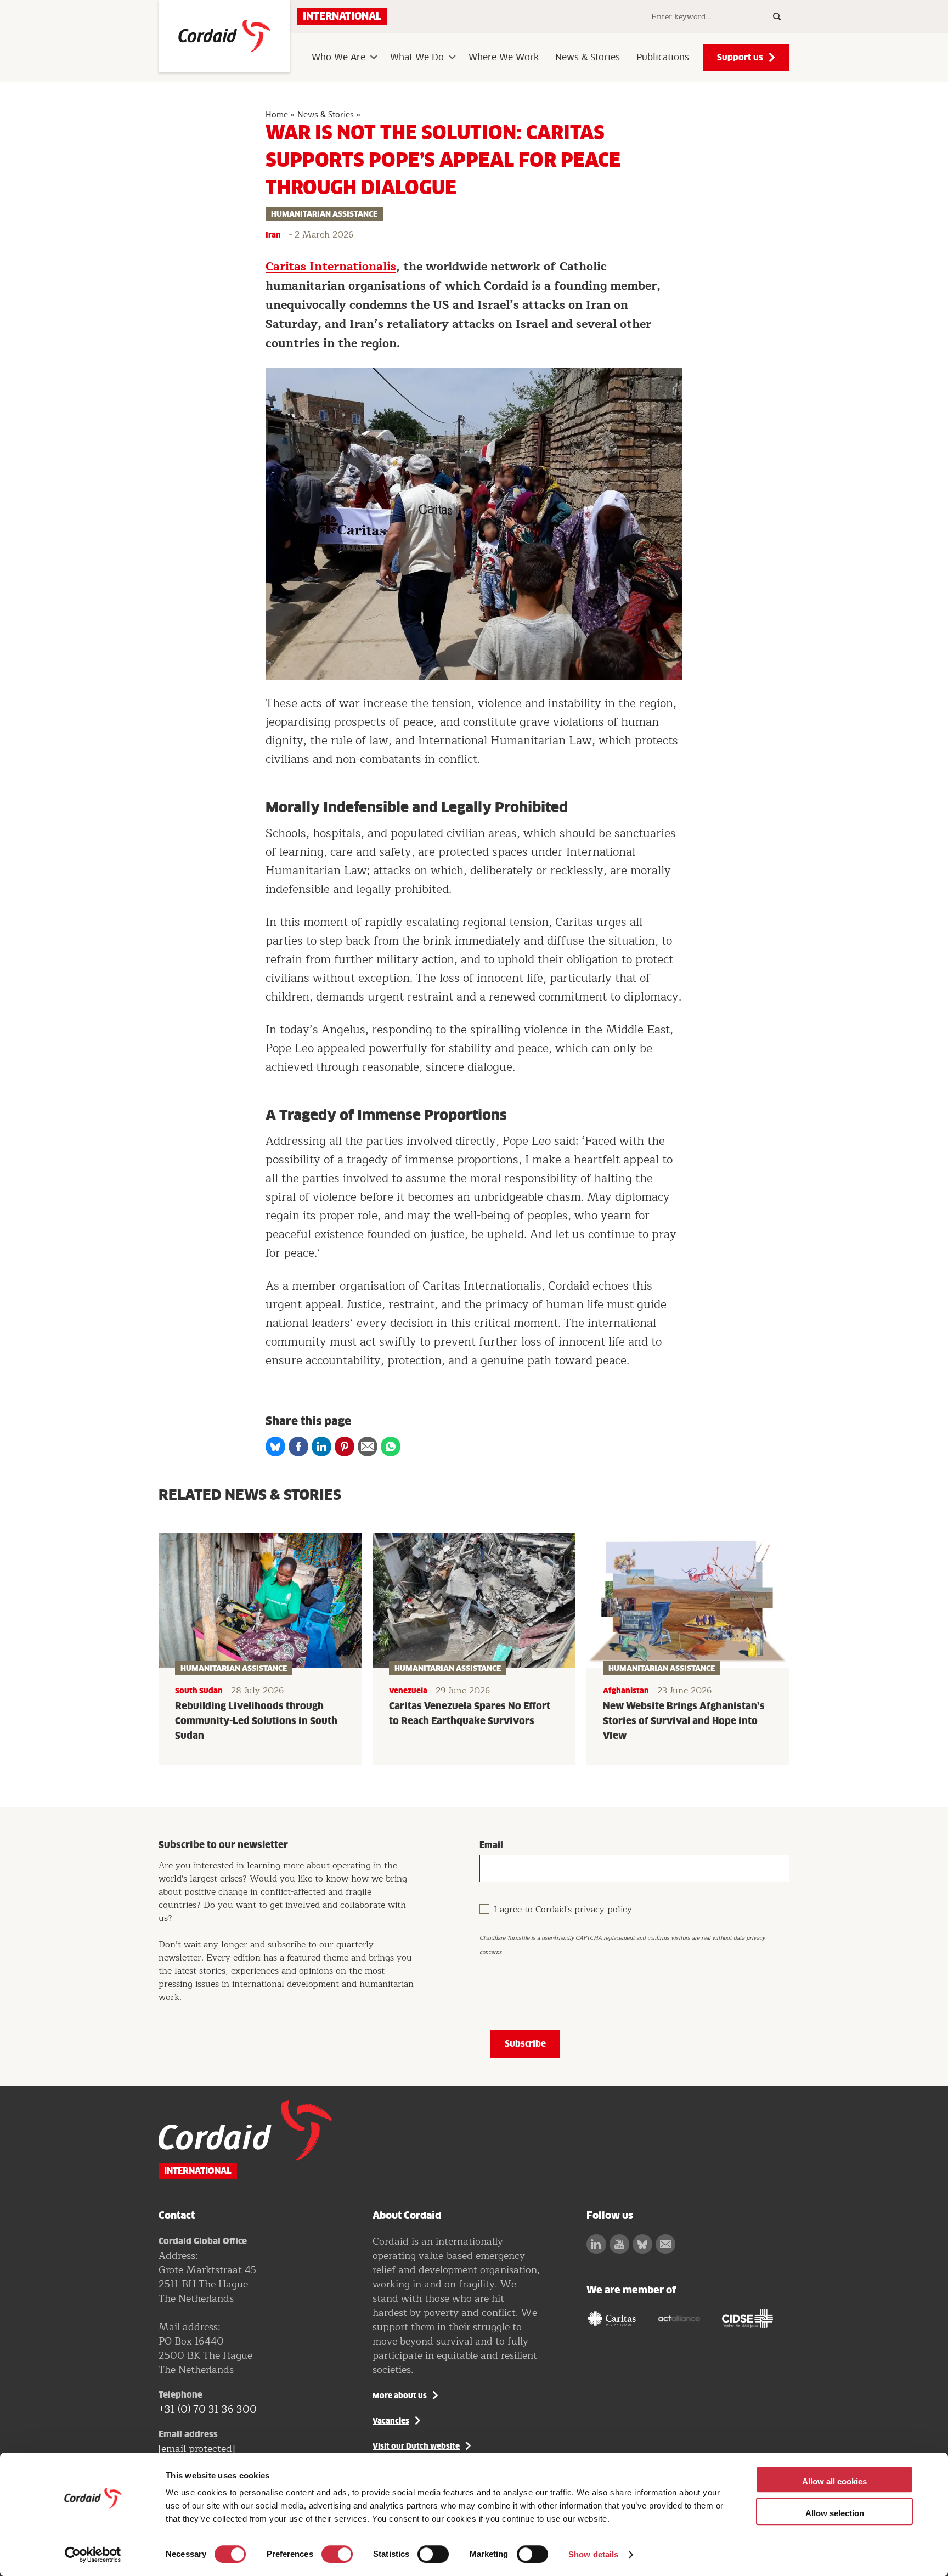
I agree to (563, 1910)
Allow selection (835, 2513)
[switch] (337, 2554)
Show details (593, 2554)
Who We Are (338, 58)
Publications (663, 58)
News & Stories (588, 58)
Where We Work (504, 58)
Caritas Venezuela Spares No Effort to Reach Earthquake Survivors (470, 1713)
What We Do (417, 58)
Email (491, 1845)
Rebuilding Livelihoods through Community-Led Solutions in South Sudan (256, 1721)
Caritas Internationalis (331, 267)
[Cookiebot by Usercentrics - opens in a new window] (93, 2555)
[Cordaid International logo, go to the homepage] (224, 36)
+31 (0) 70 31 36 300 (208, 2409)
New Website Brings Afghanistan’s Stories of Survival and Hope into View (684, 1721)
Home (277, 115)
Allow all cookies (834, 2481)
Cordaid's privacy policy (584, 1910)
